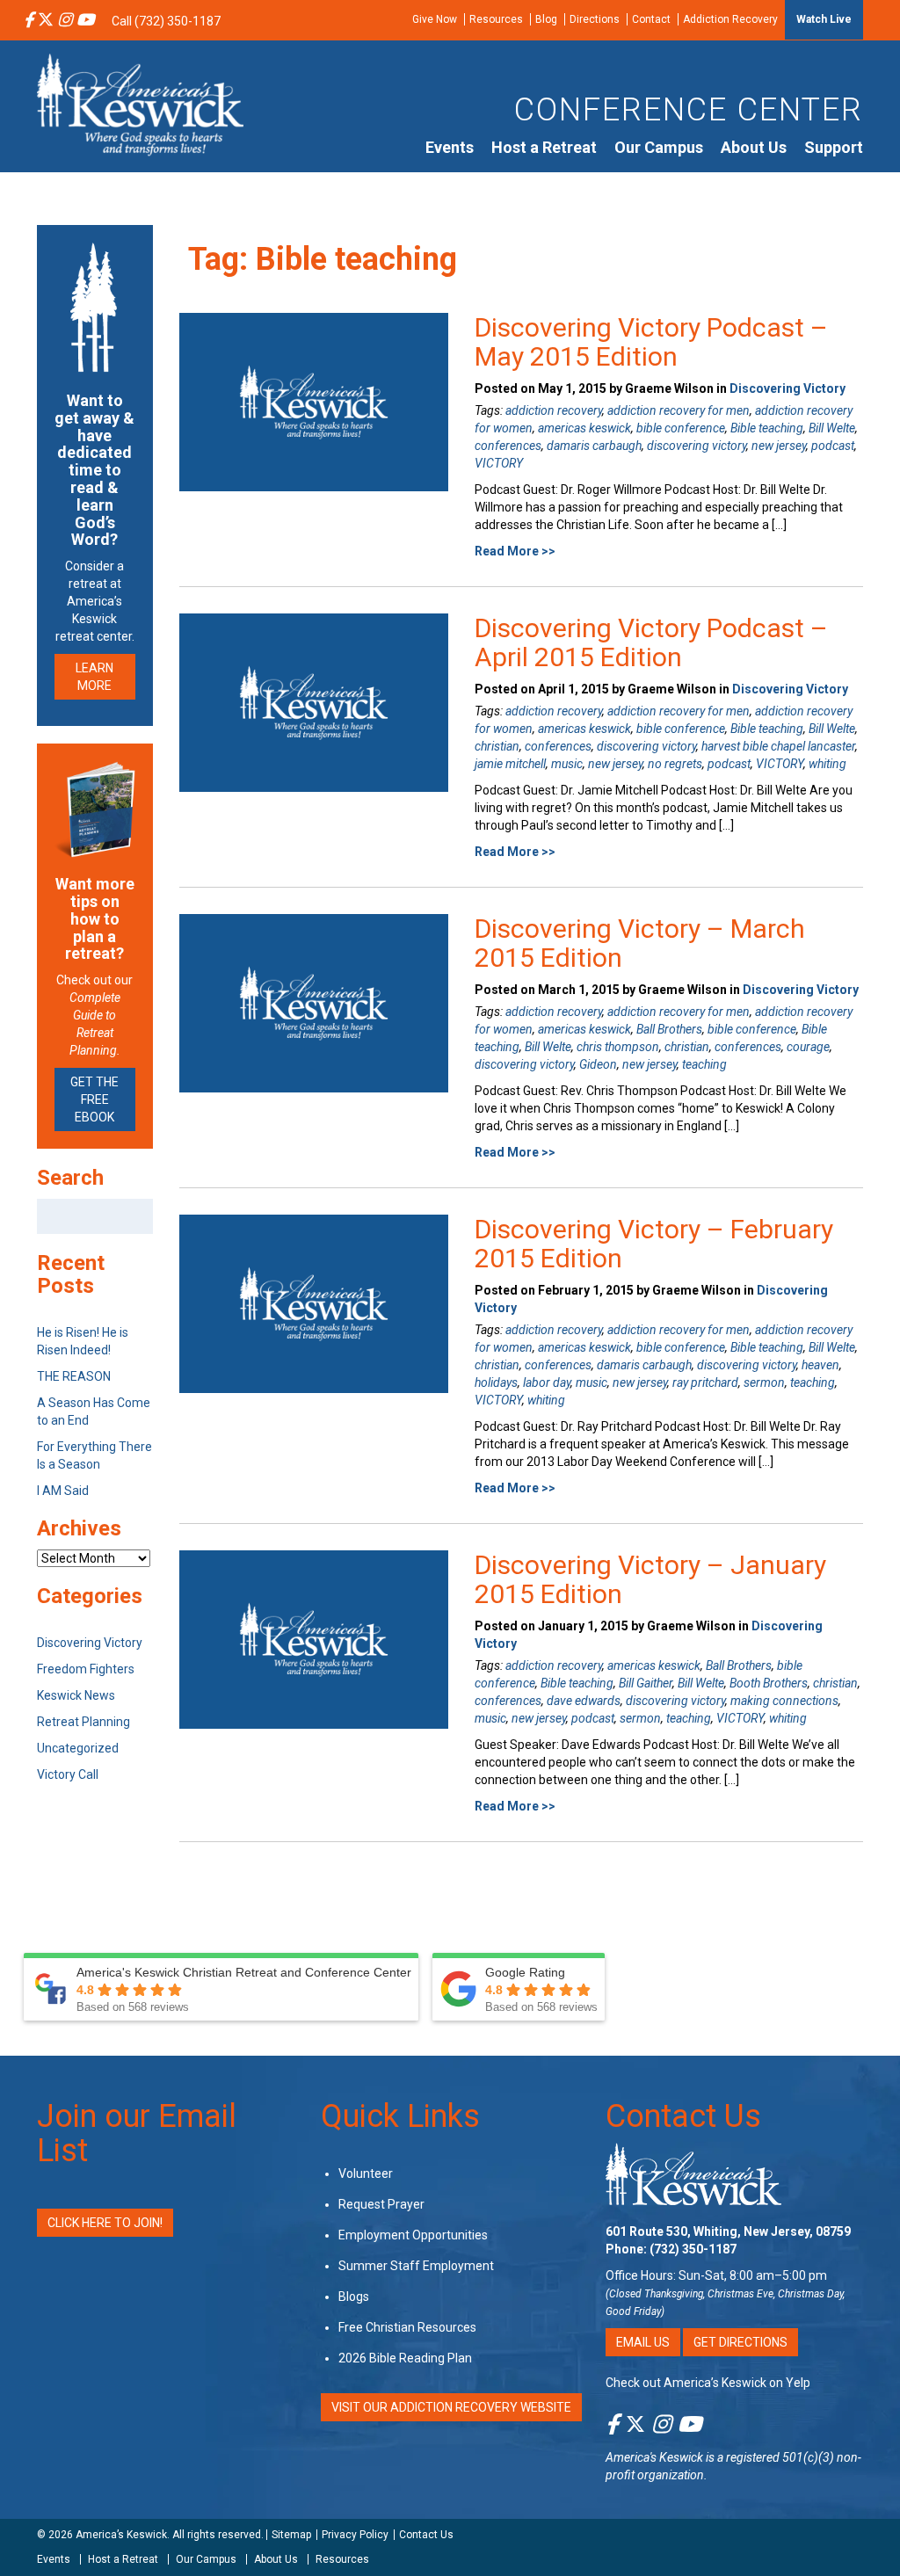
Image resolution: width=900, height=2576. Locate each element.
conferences (508, 446)
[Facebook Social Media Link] (29, 21)
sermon (764, 1382)
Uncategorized (78, 1748)
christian (497, 746)
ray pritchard (705, 1382)
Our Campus (659, 147)
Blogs (354, 2297)
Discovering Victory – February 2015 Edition (654, 1244)
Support (834, 147)
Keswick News (76, 1695)
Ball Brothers (669, 1029)
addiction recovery (554, 410)
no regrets (675, 764)
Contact (651, 19)
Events (450, 147)
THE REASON (74, 1376)
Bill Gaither (646, 1683)
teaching (704, 1064)
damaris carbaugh (594, 446)
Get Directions (740, 2342)
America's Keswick (654, 2457)
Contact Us (683, 2116)
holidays (496, 1382)
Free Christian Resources (407, 2327)
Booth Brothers (769, 1683)
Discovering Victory (787, 388)
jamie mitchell (510, 764)
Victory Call (68, 1774)
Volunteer (366, 2173)
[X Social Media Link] (46, 21)
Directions (595, 19)
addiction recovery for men (679, 410)
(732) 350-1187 (693, 2249)
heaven (820, 1365)
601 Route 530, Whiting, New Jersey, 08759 (728, 2231)
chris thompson (618, 1047)
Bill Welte (832, 428)
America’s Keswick (121, 2535)
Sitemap (291, 2535)
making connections (784, 1701)
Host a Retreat (544, 147)
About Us (754, 147)
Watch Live (824, 19)
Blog (546, 19)
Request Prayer (381, 2204)
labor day (547, 1382)
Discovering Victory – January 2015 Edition (650, 1579)
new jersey (779, 446)
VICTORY (499, 463)
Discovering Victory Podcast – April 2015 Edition (651, 642)
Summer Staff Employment (416, 2266)
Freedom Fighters (86, 1669)
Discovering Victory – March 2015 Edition (640, 943)
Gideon (598, 1064)
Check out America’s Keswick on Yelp (708, 2383)
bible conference (681, 428)
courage (808, 1047)
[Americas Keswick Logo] (140, 104)
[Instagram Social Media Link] (65, 21)
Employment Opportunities (413, 2235)
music (567, 764)
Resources (496, 19)
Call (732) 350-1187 (166, 21)
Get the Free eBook (94, 1099)
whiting (827, 764)
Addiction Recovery (730, 19)
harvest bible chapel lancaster (778, 746)
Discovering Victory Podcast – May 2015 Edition (651, 342)
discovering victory (697, 446)
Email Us (643, 2342)
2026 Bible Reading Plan (405, 2358)
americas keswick (584, 428)
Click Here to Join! (105, 2223)
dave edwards (584, 1701)
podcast (833, 446)
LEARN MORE (94, 677)
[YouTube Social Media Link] (85, 21)
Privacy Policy (355, 2535)
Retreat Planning (83, 1722)
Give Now (435, 19)
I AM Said (63, 1491)
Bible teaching (767, 428)
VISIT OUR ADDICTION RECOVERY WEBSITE (451, 2407)
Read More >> (515, 551)
